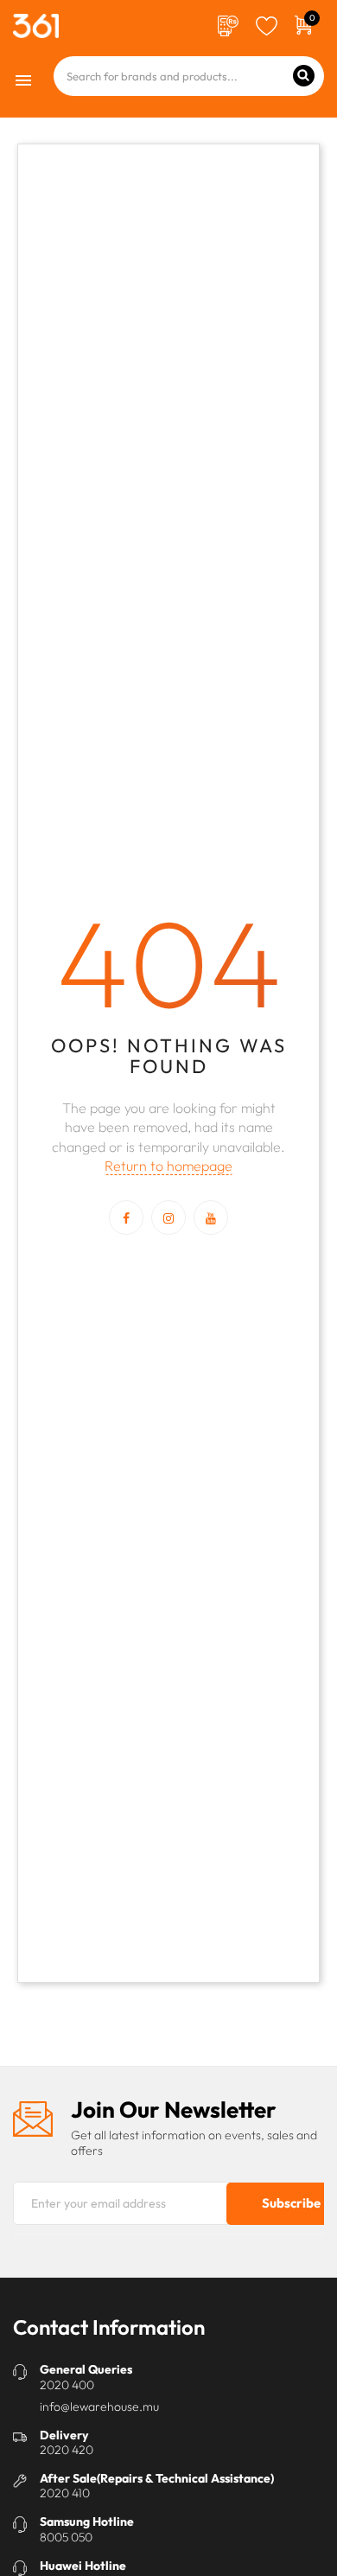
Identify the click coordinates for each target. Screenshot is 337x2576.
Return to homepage (168, 1166)
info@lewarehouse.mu (99, 2407)
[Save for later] (267, 24)
